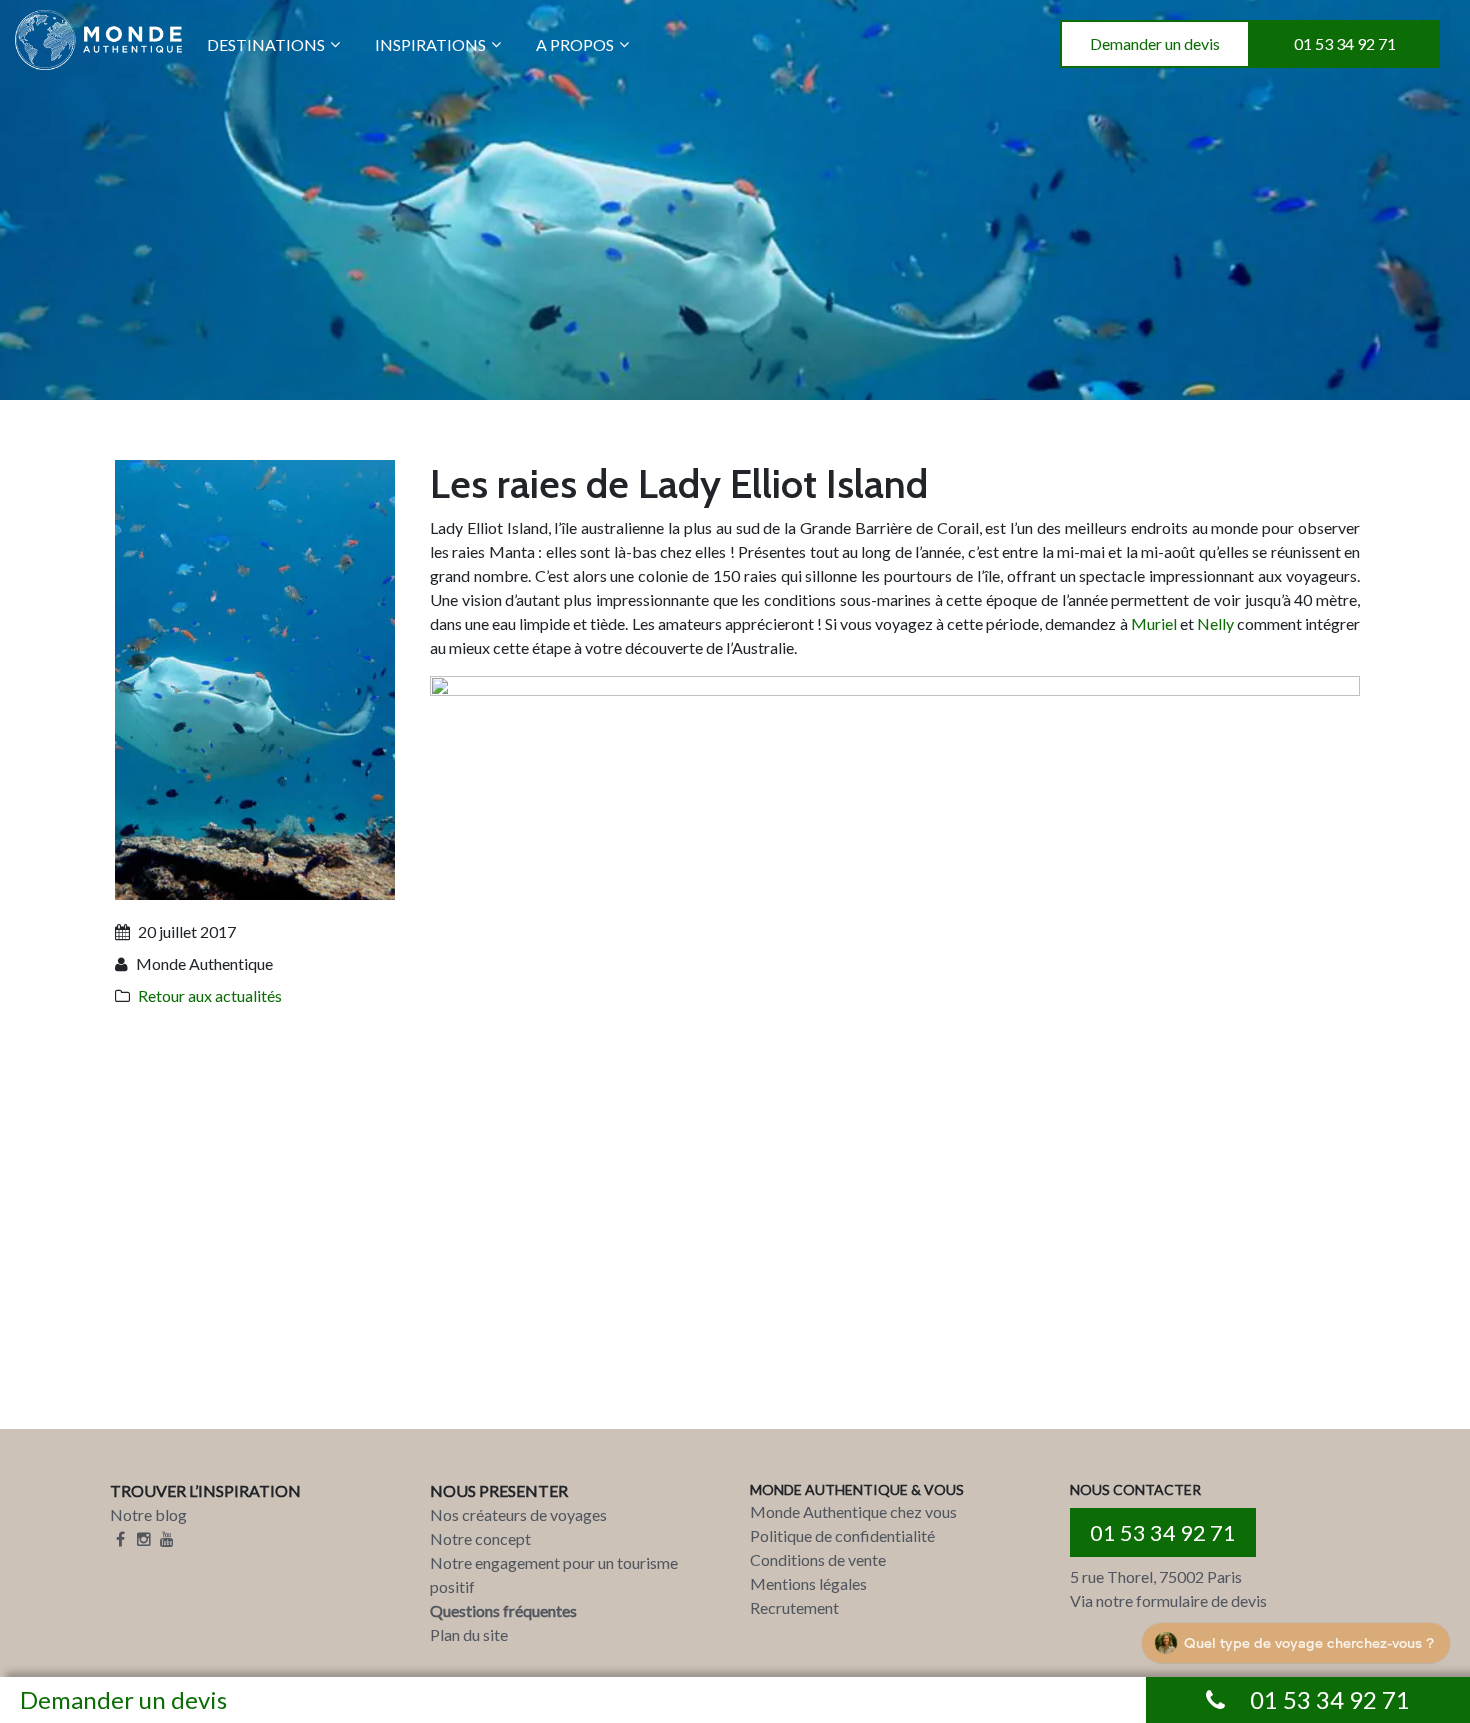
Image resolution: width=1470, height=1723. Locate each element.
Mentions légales (808, 1583)
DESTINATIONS (266, 44)
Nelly (1217, 623)
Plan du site (469, 1634)
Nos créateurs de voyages (518, 1514)
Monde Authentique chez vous (853, 1511)
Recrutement (794, 1607)
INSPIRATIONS (430, 44)
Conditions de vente (818, 1559)
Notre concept (480, 1538)
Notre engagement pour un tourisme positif (554, 1574)
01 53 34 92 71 (1345, 43)
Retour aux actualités (210, 995)
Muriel (1155, 623)
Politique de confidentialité (842, 1535)
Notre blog (148, 1514)
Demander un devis (1155, 43)
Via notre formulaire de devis (1168, 1600)
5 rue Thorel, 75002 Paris (1156, 1576)
